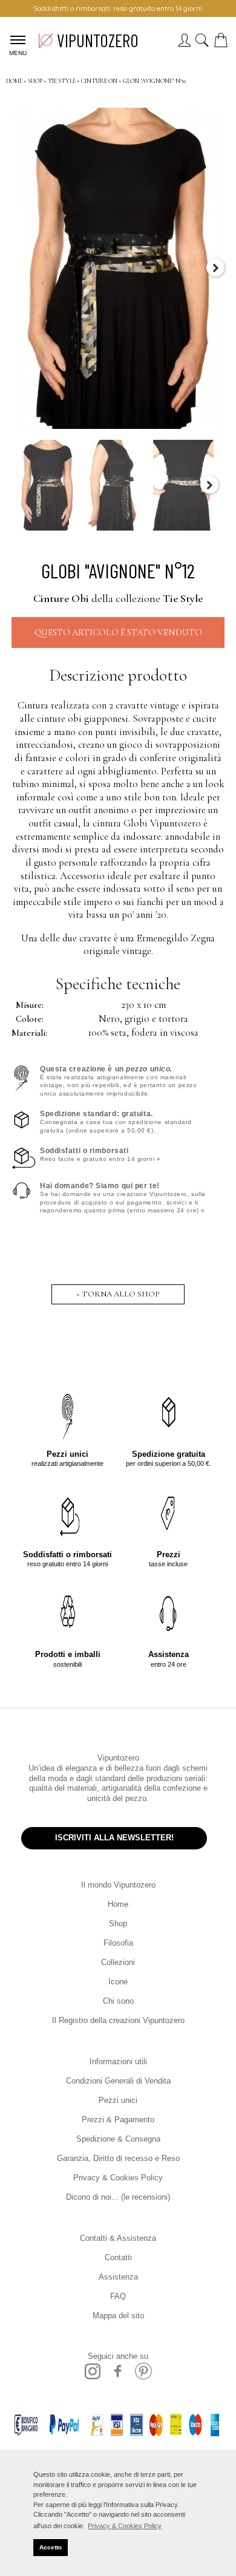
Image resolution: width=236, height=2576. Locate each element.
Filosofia (118, 1943)
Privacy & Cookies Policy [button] (125, 2526)
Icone (118, 1982)
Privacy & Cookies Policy (118, 2178)
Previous (21, 267)
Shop (118, 1924)
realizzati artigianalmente (67, 1458)
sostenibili (68, 1659)
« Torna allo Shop (118, 1294)
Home (118, 1904)
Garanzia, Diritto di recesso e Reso (118, 2158)
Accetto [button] (51, 2547)
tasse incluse (168, 1559)
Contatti (118, 2257)
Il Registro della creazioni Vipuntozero (118, 2020)
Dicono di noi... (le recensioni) (118, 2197)
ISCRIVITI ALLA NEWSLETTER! (114, 1838)
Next (215, 267)
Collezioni (118, 1962)
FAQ (118, 2296)
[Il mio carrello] (223, 44)
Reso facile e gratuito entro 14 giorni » (100, 1155)
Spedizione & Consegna (118, 2139)
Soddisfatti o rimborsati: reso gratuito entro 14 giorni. (118, 8)
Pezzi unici (118, 2100)
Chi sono (118, 2001)
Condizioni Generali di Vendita (118, 2081)
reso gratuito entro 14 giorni (67, 1559)
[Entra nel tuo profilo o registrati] (184, 44)
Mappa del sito (118, 2316)
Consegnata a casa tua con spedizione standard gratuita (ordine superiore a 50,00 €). (116, 1122)
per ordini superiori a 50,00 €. (169, 1458)
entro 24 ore (169, 1659)
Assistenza (118, 2277)
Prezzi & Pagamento (118, 2120)
